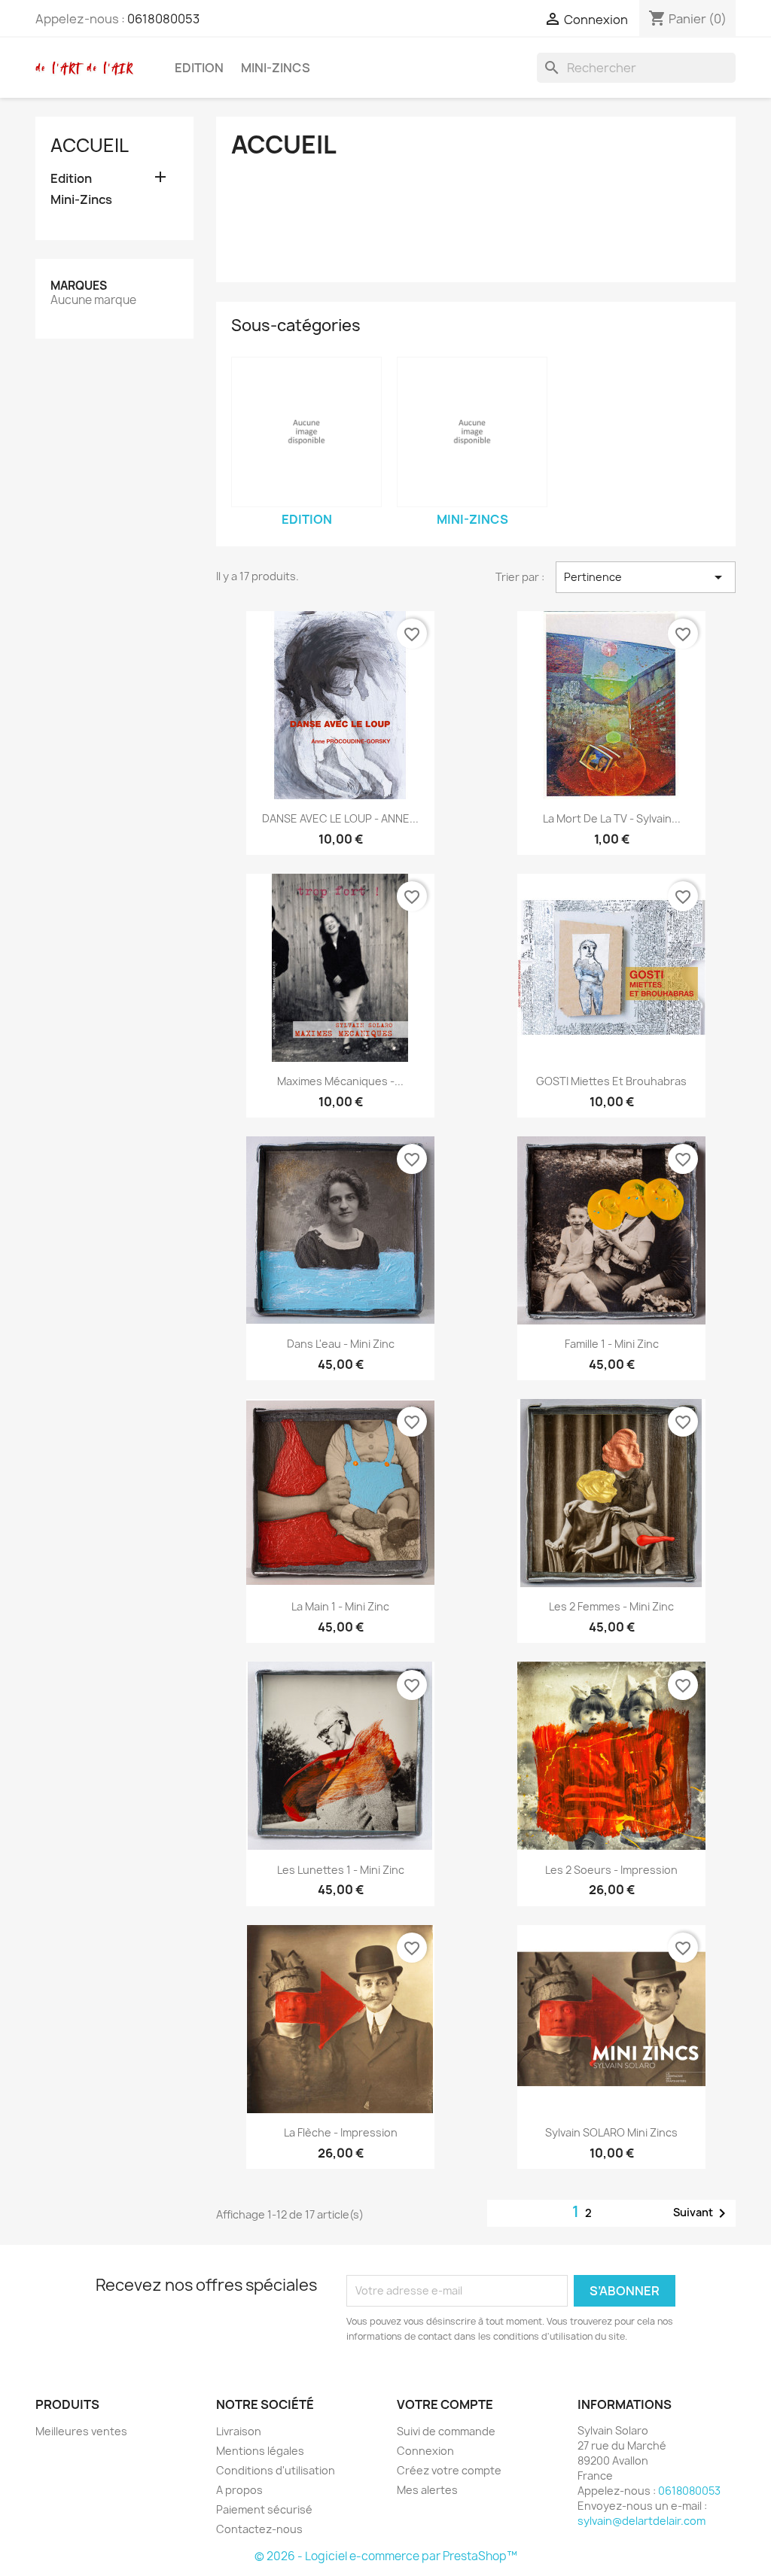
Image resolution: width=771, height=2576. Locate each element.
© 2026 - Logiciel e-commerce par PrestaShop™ (386, 2556)
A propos (239, 2490)
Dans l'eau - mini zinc (341, 1344)
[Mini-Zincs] (472, 432)
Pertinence (646, 577)
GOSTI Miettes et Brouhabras (611, 1081)
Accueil (90, 145)
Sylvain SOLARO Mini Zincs (611, 2132)
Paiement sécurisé (264, 2509)
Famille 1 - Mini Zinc (612, 1344)
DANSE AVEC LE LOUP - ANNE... (340, 818)
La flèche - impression (341, 2132)
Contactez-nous (259, 2529)
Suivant (702, 2213)
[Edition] (306, 432)
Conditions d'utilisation (276, 2470)
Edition (199, 68)
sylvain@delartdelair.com (641, 2521)
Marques (79, 286)
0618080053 (163, 19)
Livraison (239, 2431)
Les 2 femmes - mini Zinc (611, 1606)
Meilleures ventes (81, 2431)
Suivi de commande (446, 2431)
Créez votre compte (449, 2470)
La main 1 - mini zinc (340, 1606)
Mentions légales (260, 2451)
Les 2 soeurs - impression (611, 1870)
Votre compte (445, 2404)
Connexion (425, 2451)
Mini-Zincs (276, 68)
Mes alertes (427, 2490)
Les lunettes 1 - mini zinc (341, 1870)
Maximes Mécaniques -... (340, 1081)
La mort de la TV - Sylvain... (612, 818)
